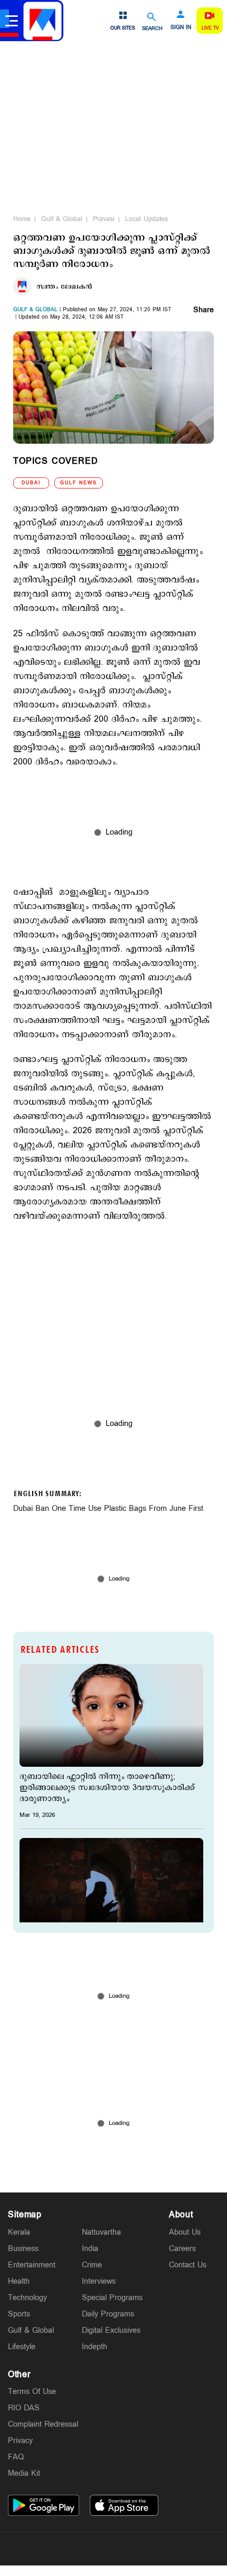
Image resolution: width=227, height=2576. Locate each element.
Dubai (31, 483)
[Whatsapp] (64, 2549)
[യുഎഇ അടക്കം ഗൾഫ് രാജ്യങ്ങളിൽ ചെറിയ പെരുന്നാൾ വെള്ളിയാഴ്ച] (111, 1889)
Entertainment (32, 2265)
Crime (92, 2265)
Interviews (99, 2281)
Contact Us (188, 2265)
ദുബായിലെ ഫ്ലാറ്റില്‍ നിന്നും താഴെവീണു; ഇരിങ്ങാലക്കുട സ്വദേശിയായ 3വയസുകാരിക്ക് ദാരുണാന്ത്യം (107, 1788)
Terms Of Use (32, 2392)
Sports (19, 2314)
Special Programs (112, 2298)
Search (152, 28)
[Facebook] (138, 2549)
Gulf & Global (62, 219)
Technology (27, 2298)
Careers (182, 2249)
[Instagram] (113, 2549)
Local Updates (146, 219)
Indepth (94, 2347)
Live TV (210, 28)
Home (22, 219)
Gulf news (79, 483)
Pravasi (104, 219)
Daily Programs (108, 2314)
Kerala (19, 2232)
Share (204, 311)
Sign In (181, 27)
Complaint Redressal (43, 2424)
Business (23, 2249)
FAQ (16, 2457)
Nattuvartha (101, 2232)
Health (19, 2281)
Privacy (20, 2441)
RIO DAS (24, 2408)
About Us (185, 2232)
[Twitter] (89, 2549)
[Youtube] (163, 2549)
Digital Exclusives (111, 2330)
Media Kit (24, 2473)
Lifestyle (22, 2347)
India (90, 2249)
